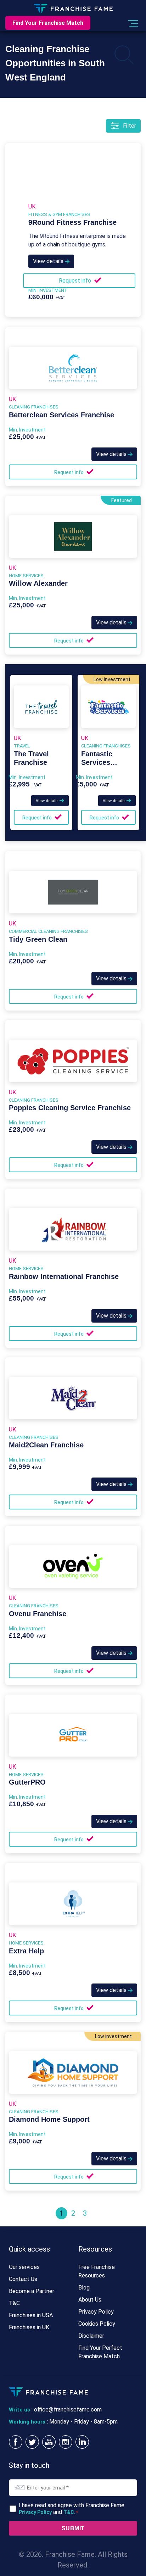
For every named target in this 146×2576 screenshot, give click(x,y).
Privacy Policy (96, 2312)
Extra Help (26, 1951)
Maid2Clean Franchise (46, 1445)
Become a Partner (32, 2291)
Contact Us (23, 2279)
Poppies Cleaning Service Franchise (70, 1108)
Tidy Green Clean (38, 939)
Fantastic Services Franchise (98, 762)
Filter (130, 126)
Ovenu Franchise (38, 1614)
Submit (73, 2528)
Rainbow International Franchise (64, 1276)
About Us (90, 2300)
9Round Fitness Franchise (72, 222)
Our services (24, 2267)
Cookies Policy (97, 2324)
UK (32, 207)
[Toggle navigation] (132, 23)
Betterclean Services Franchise (61, 415)
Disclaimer (91, 2336)
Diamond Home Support (49, 2119)
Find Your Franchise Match (48, 23)
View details (49, 261)
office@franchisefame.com (68, 2410)
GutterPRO (27, 1782)
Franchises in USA (31, 2315)
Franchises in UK (29, 2327)
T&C (14, 2303)
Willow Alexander (38, 583)
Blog (84, 2288)
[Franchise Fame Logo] (73, 8)
